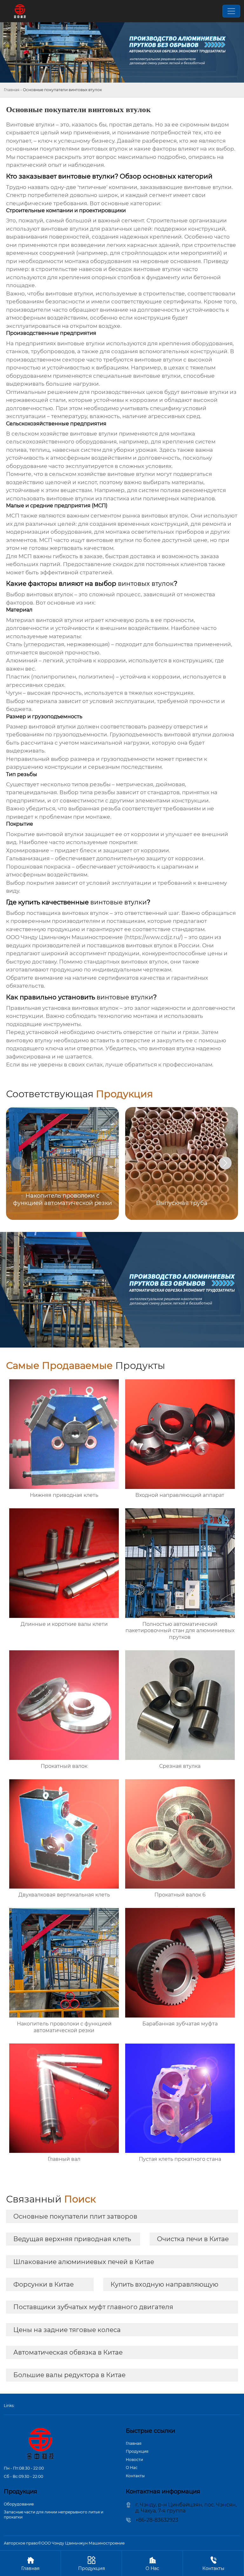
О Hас (132, 2468)
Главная (12, 90)
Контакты (135, 2476)
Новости (134, 2460)
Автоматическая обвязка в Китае (68, 2352)
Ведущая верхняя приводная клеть (72, 2239)
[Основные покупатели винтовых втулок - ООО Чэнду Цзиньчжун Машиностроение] (20, 11)
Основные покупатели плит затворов (75, 2216)
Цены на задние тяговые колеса (67, 2330)
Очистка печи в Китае (193, 2239)
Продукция (137, 2451)
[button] (225, 1163)
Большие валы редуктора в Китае (69, 2375)
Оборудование (19, 2504)
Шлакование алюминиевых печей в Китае (84, 2262)
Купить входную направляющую (164, 2284)
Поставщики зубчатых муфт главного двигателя (93, 2307)
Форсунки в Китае (44, 2284)
